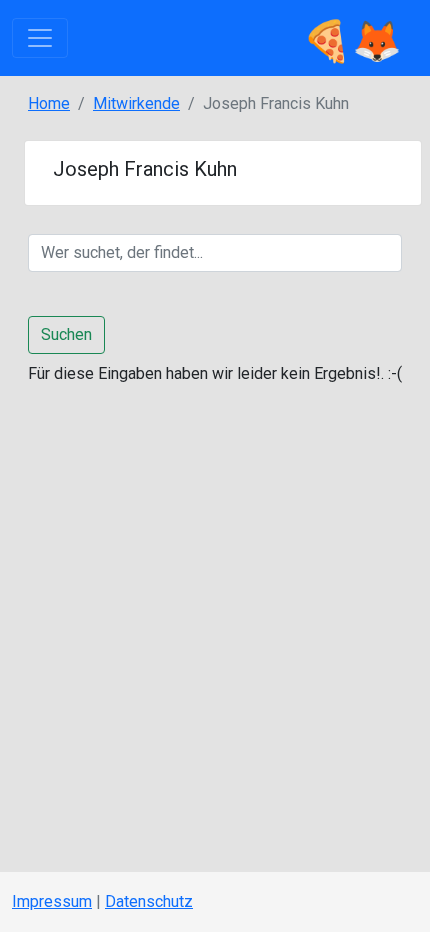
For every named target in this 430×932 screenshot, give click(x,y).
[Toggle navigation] (40, 38)
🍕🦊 (352, 37)
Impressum (52, 901)
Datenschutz (149, 901)
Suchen (66, 334)
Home (49, 103)
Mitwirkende (136, 103)
